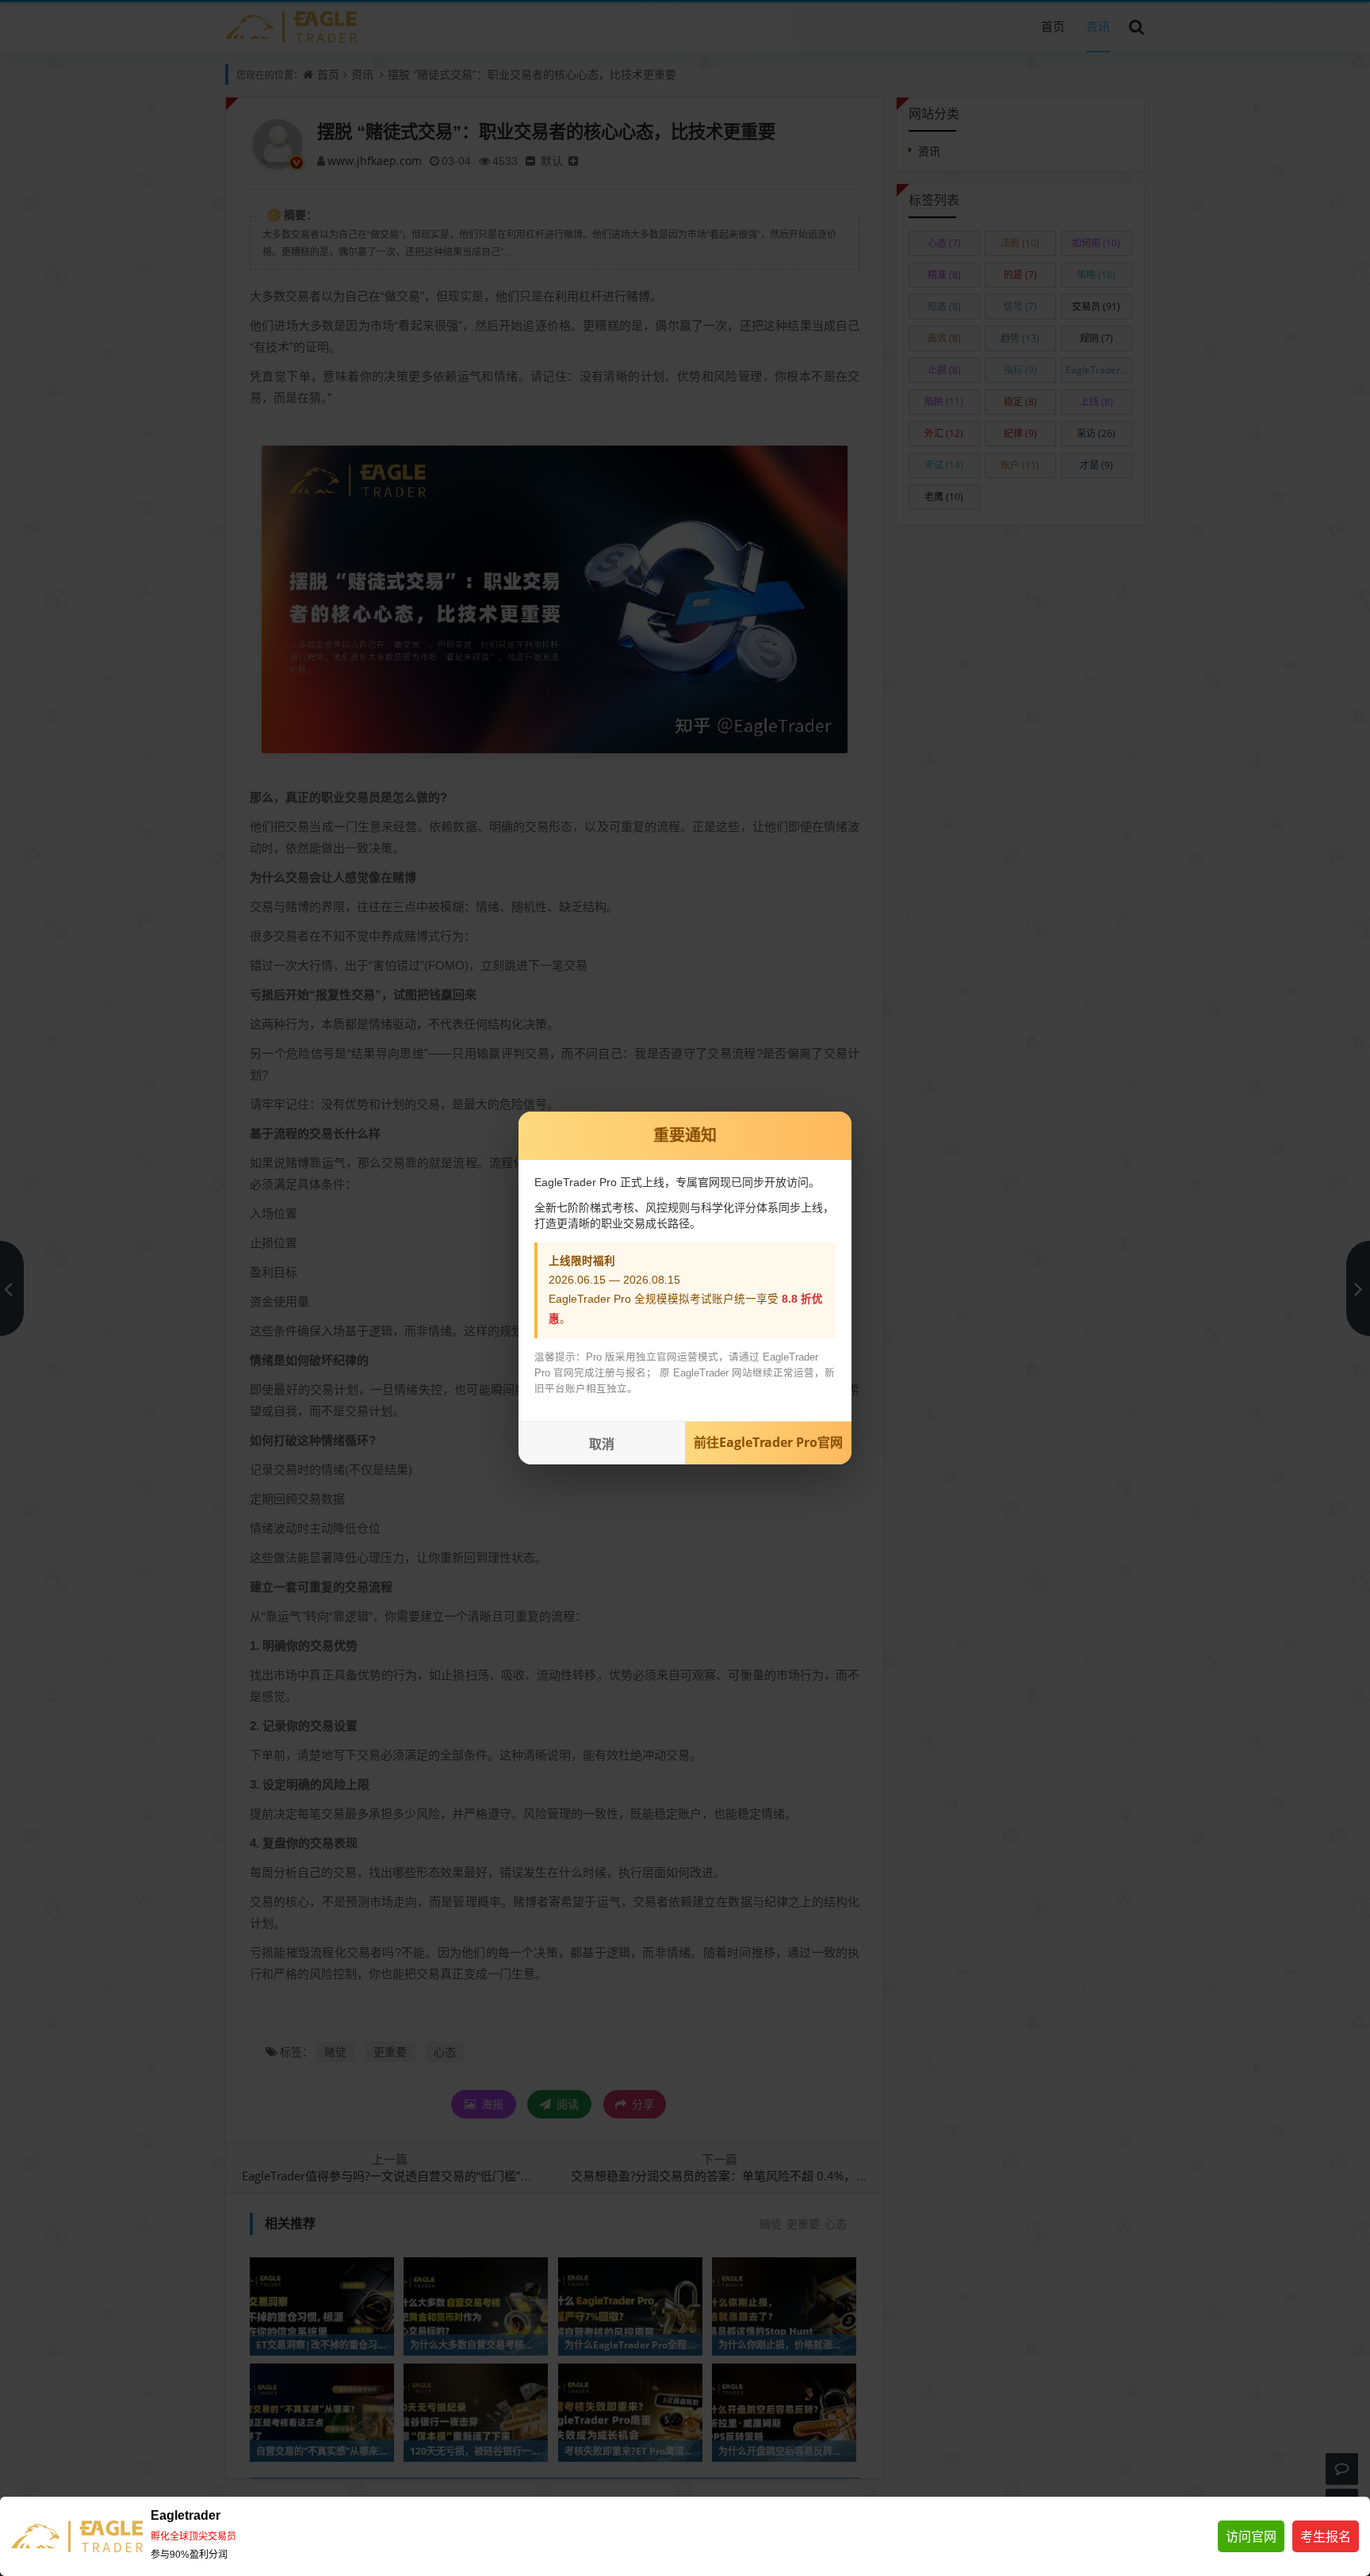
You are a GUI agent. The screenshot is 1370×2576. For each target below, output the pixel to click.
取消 (602, 1444)
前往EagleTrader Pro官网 (768, 1442)
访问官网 (1251, 2536)
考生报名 (1326, 2536)
